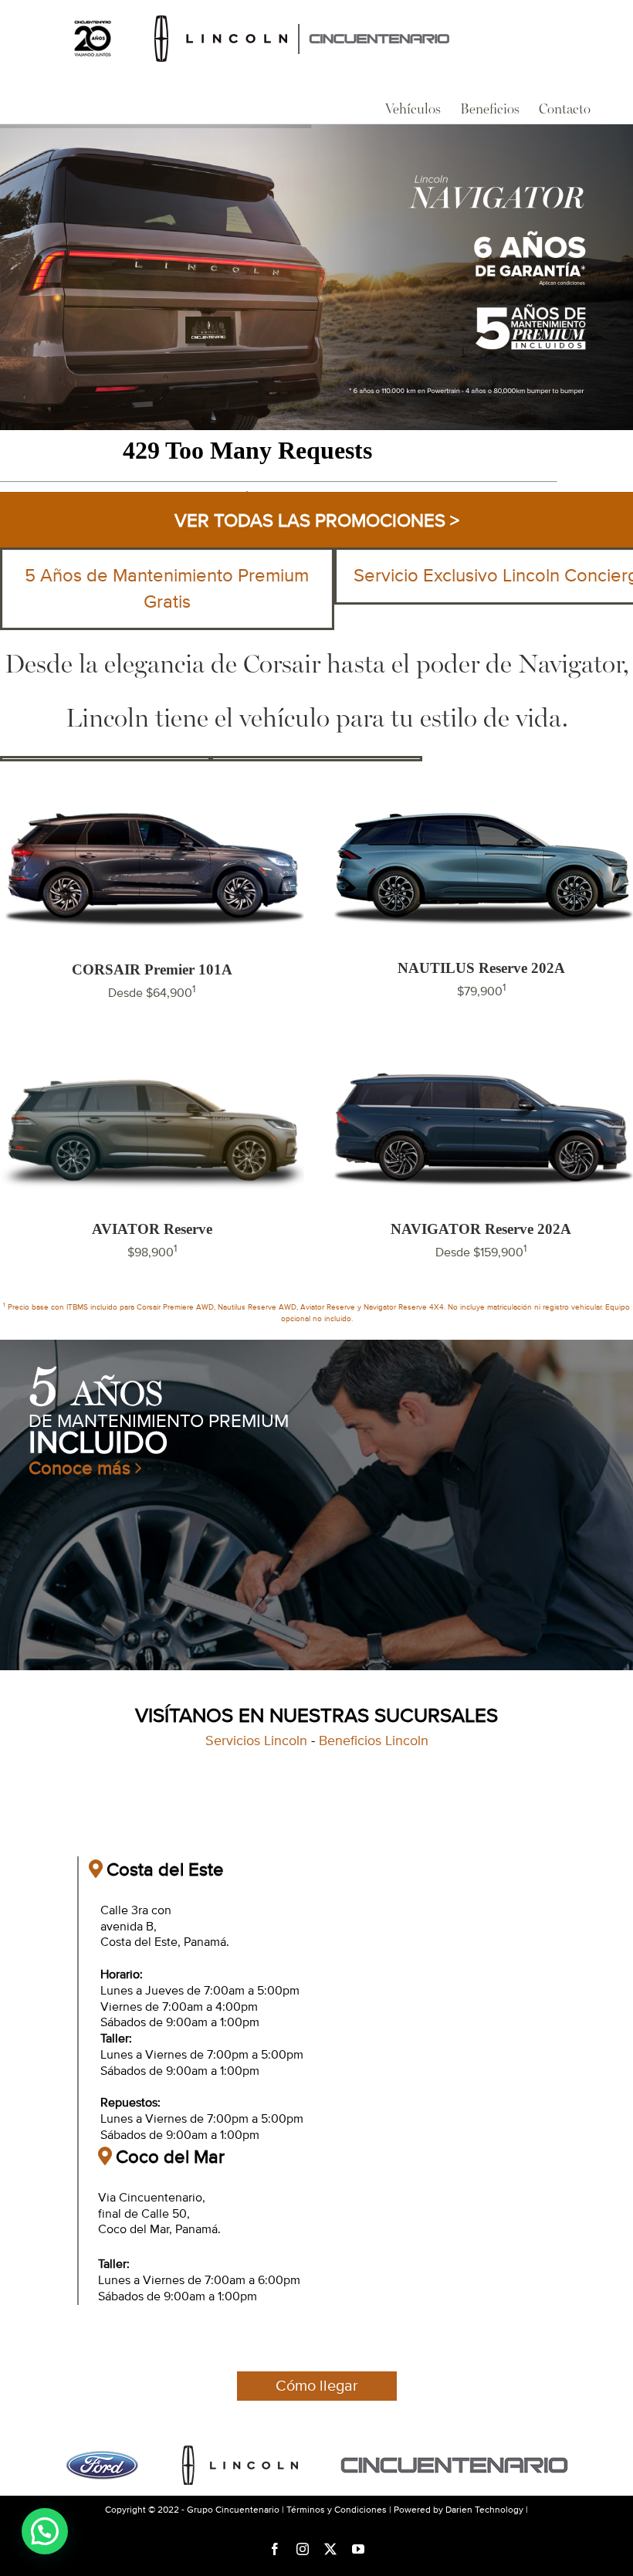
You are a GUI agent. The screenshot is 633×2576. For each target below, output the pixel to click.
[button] (45, 2531)
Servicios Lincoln (256, 1741)
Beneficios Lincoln (374, 1741)
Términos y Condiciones (337, 2510)
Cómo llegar (317, 2386)
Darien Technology (484, 2510)
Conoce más (82, 1468)
